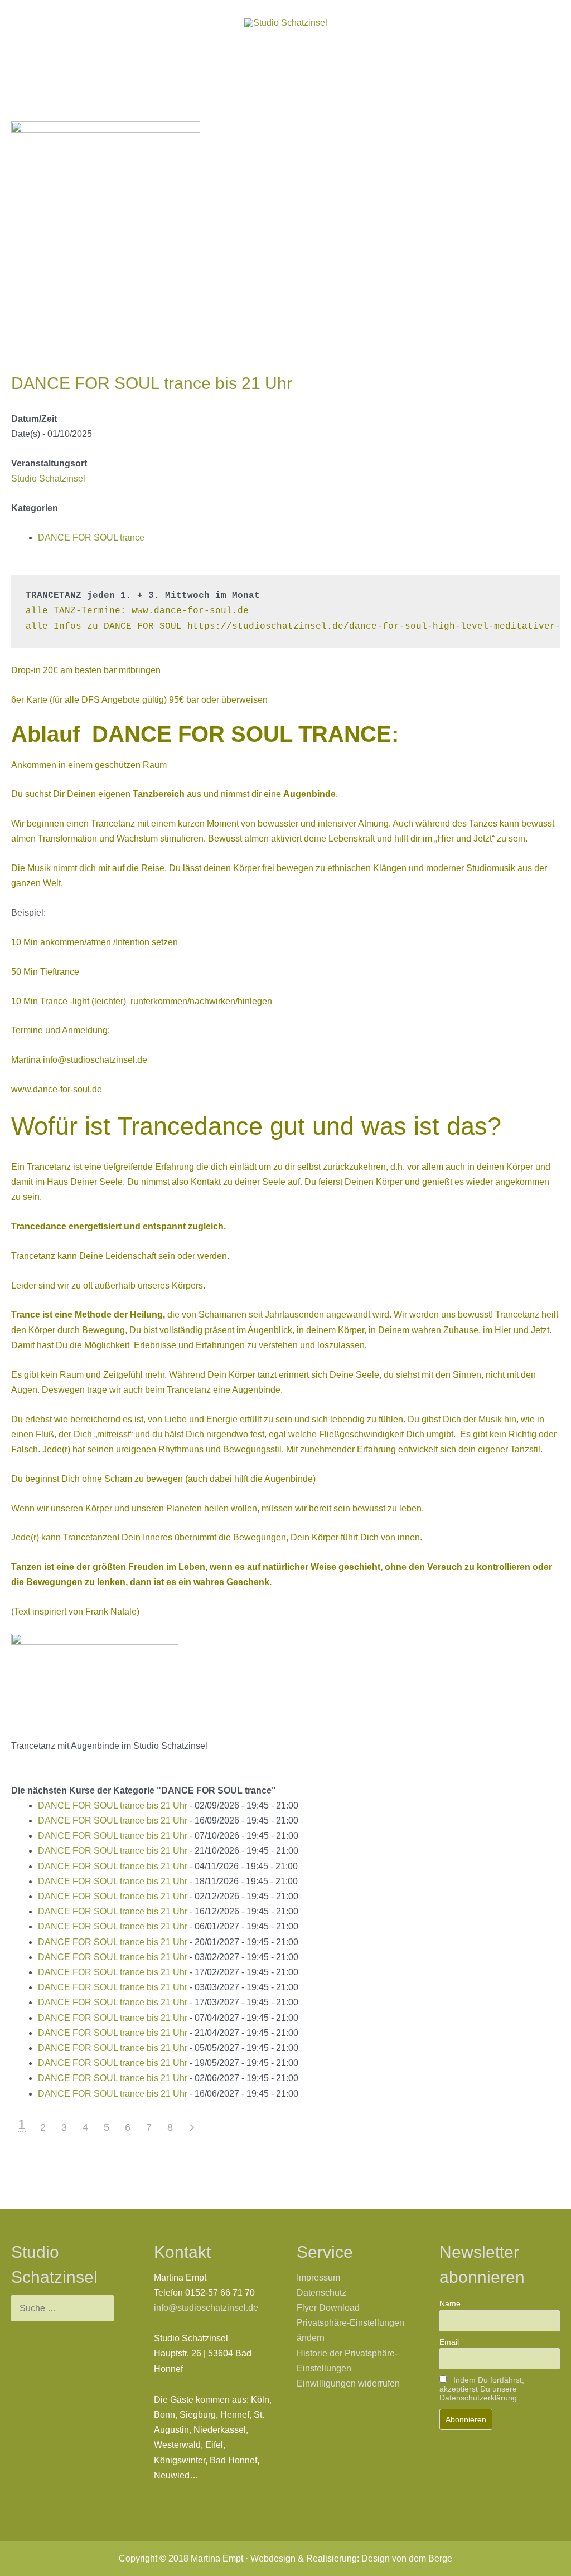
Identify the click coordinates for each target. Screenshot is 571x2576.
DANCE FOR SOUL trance (91, 538)
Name (450, 2303)
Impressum (318, 2278)
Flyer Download (328, 2308)
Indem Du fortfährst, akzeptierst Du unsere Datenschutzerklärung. (482, 2389)
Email (449, 2342)
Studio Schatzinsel (48, 478)
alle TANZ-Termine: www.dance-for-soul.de (137, 611)
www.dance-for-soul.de (57, 1089)
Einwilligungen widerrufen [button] (348, 2383)
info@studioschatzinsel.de (95, 1060)
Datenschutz (321, 2293)
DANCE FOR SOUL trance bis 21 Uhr (113, 1805)
